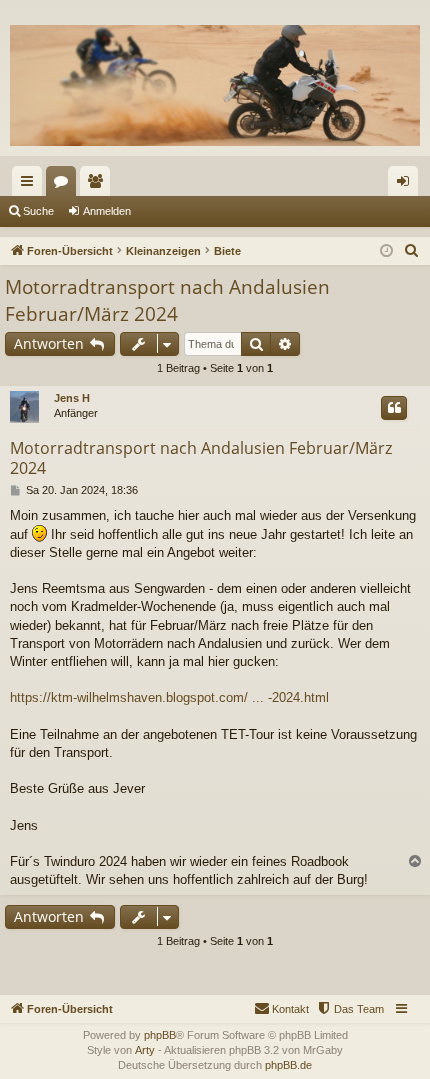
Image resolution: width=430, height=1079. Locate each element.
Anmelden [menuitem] (407, 185)
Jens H (72, 398)
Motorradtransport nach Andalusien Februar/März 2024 (167, 300)
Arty (145, 1050)
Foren (65, 185)
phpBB (160, 1035)
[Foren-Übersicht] (215, 85)
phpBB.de (288, 1065)
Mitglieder (99, 185)
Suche (38, 211)
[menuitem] (412, 251)
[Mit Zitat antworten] (394, 408)
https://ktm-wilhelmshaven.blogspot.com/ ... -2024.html (169, 697)
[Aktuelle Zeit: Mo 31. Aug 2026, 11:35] (386, 251)
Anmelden (107, 211)
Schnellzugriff (31, 185)
